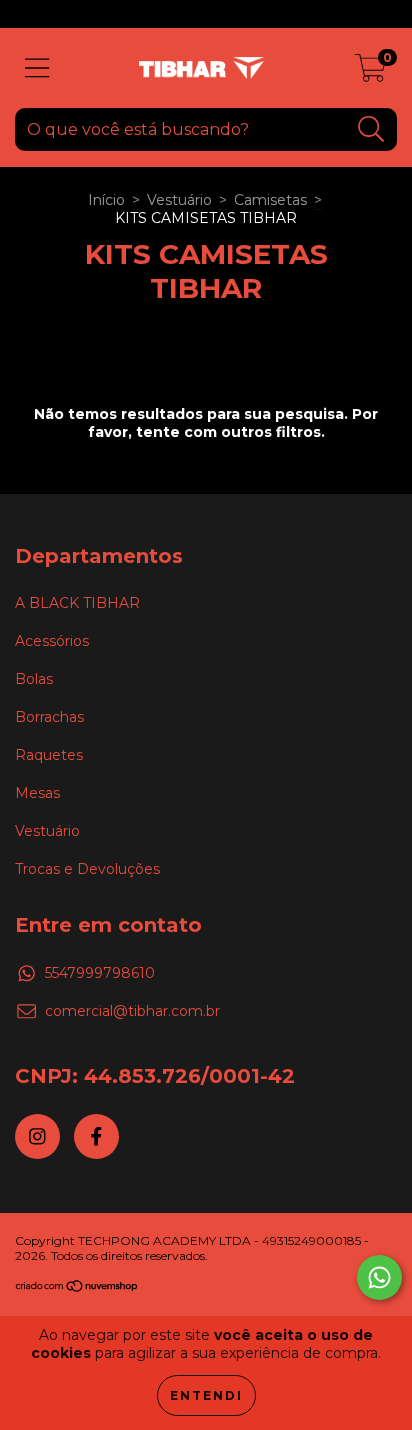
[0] (370, 73)
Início (106, 200)
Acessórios (52, 641)
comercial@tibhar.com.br (132, 1011)
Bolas (34, 679)
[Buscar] (371, 129)
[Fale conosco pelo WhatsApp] (379, 1277)
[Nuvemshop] (77, 1288)
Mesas (37, 793)
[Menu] (37, 68)
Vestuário (179, 200)
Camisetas (270, 200)
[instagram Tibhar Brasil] (37, 1136)
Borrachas (49, 717)
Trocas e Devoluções (87, 869)
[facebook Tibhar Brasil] (96, 1136)
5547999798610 (100, 973)
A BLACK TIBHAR (77, 603)
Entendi (206, 1395)
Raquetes (49, 755)
